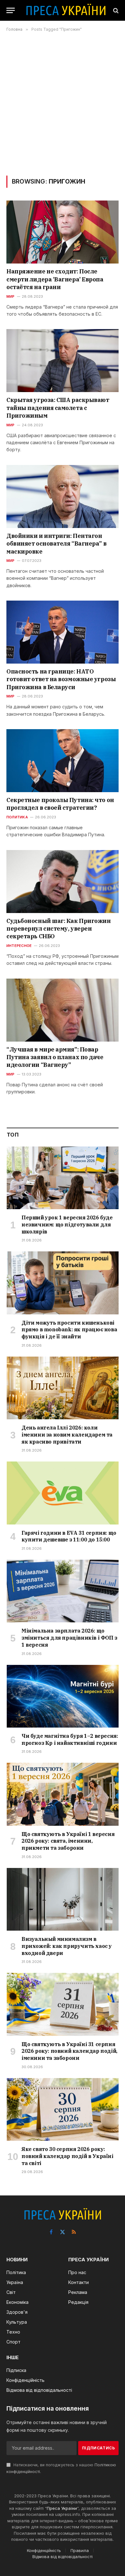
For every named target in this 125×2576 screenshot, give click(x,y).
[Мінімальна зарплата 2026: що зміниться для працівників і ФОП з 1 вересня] (63, 1591)
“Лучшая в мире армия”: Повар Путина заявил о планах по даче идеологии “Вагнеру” (55, 1057)
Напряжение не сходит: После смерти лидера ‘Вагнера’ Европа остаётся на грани (55, 279)
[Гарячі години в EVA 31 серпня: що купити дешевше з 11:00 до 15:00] (63, 1493)
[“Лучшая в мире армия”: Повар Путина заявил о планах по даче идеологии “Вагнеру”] (63, 1010)
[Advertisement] (63, 104)
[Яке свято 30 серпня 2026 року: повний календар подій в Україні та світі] (63, 2109)
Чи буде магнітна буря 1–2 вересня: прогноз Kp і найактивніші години (70, 1739)
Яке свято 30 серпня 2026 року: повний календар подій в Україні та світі (67, 2156)
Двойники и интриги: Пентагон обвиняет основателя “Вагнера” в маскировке (56, 544)
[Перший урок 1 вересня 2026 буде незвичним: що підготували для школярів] (63, 1178)
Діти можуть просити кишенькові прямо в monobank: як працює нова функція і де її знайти (69, 1330)
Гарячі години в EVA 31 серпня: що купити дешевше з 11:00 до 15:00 (69, 1536)
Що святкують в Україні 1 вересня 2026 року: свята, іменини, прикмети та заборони (68, 1841)
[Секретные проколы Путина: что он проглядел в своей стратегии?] (63, 761)
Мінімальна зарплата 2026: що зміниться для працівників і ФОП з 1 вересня (69, 1638)
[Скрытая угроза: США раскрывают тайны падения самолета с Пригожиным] (63, 361)
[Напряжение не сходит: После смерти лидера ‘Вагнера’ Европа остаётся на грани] (63, 232)
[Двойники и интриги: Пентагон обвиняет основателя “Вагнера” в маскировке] (63, 496)
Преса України (62, 2508)
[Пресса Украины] (66, 10)
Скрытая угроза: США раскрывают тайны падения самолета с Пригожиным (58, 408)
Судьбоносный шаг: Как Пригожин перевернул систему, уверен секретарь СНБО (59, 929)
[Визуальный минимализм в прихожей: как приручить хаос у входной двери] (63, 1899)
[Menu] (11, 10)
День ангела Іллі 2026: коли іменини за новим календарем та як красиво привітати (67, 1435)
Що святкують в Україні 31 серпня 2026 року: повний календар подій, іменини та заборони (69, 2051)
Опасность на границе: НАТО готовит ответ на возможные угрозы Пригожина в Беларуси (61, 679)
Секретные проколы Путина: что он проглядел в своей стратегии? (60, 804)
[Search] (115, 10)
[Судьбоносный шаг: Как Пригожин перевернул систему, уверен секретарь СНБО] (63, 882)
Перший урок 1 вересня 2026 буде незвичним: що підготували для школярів (67, 1225)
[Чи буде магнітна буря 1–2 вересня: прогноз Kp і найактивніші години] (63, 1696)
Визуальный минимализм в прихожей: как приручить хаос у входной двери (67, 1946)
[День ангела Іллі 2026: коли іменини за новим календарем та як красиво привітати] (63, 1388)
